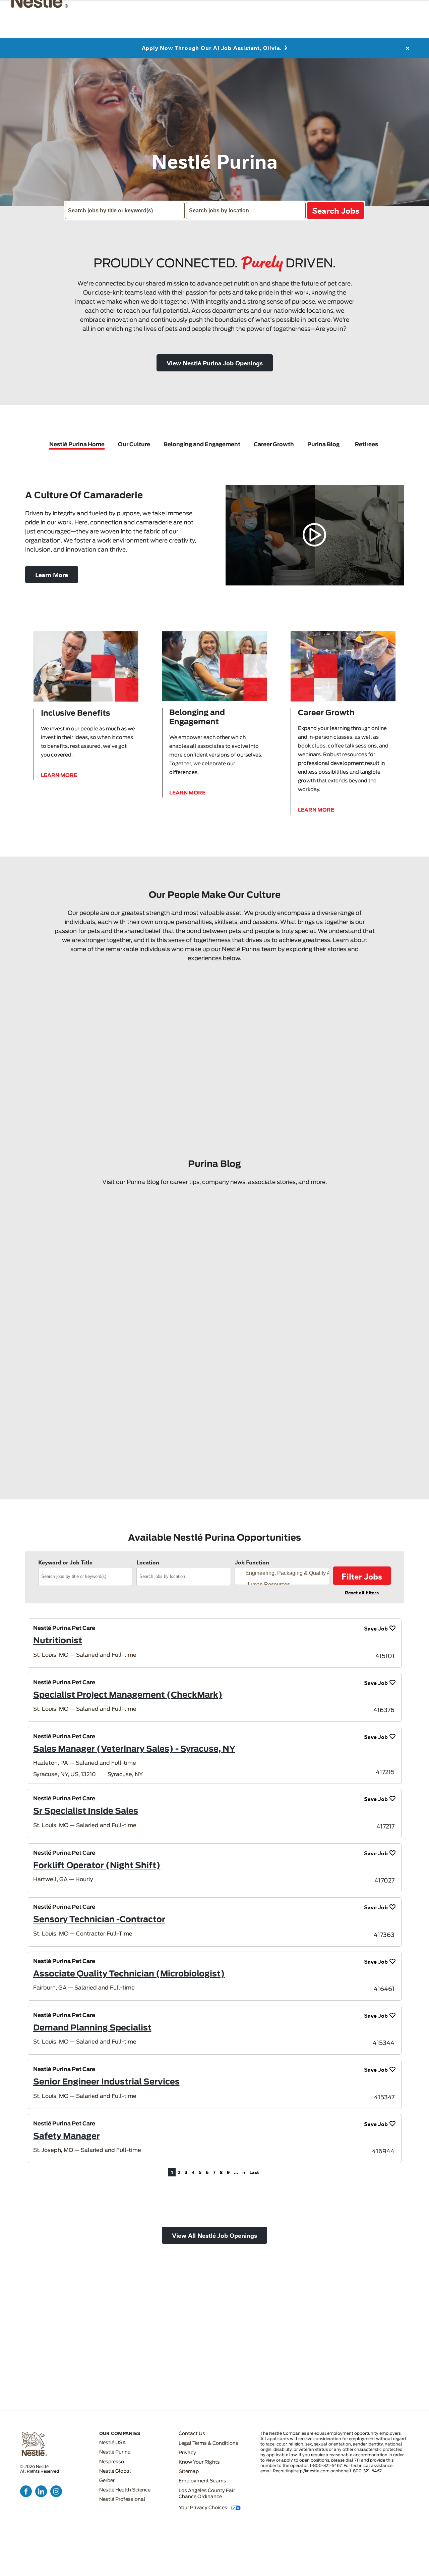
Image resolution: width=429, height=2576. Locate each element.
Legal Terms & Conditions (208, 2443)
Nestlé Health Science (125, 2490)
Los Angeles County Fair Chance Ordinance (207, 2494)
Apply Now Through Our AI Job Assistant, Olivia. (212, 45)
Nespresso (112, 2462)
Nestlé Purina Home (77, 445)
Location (148, 1562)
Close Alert (407, 45)
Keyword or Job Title (65, 1562)
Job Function (252, 1562)
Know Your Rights (199, 2462)
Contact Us (192, 2434)
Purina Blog (323, 445)
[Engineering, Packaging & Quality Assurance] (284, 1573)
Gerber (107, 2481)
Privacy (187, 2453)
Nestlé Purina (115, 2452)
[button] (215, 363)
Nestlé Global (115, 2471)
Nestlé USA (112, 2443)
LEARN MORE (59, 776)
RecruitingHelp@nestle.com (301, 2471)
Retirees (366, 445)
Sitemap (189, 2472)
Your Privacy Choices (203, 2508)
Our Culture (134, 445)
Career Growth (274, 445)
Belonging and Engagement (202, 445)
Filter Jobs (362, 1576)
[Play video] (315, 535)
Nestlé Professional (122, 2500)
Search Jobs (336, 210)
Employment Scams (202, 2481)
